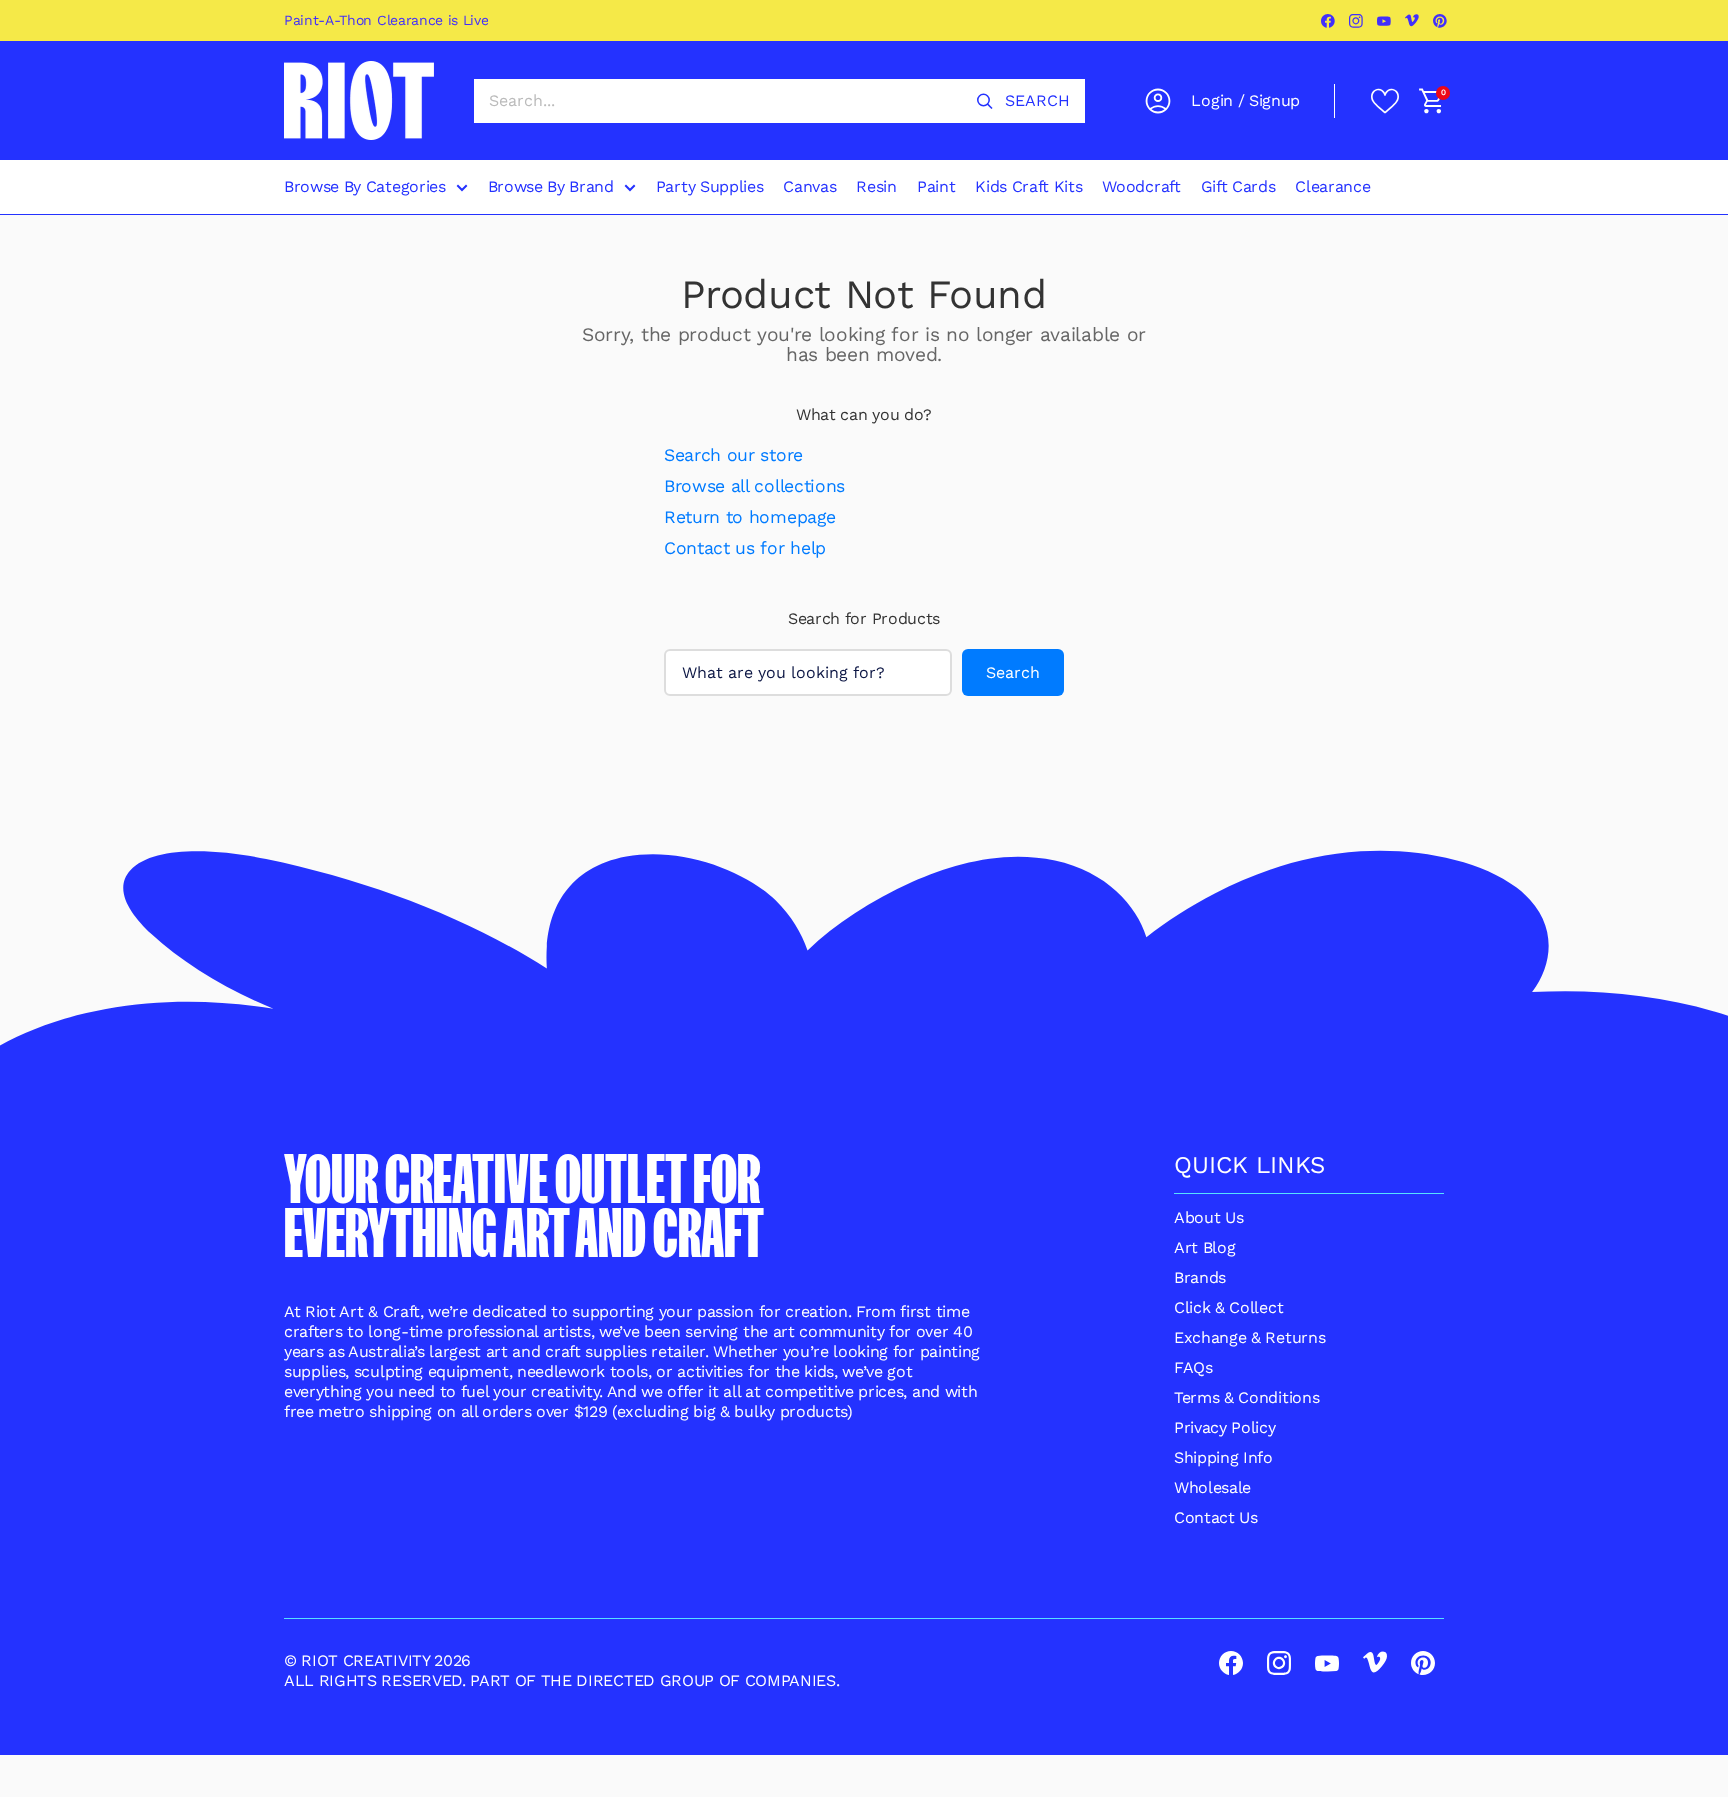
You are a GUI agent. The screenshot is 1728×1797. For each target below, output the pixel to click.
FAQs (1193, 1367)
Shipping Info (1223, 1457)
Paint (936, 186)
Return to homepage (749, 517)
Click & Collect (1228, 1307)
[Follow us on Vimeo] (1413, 21)
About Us (1208, 1217)
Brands (1200, 1277)
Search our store (733, 455)
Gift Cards (1238, 186)
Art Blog (1204, 1247)
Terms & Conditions (1246, 1397)
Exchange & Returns (1249, 1337)
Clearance (1332, 186)
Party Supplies (710, 186)
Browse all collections (754, 486)
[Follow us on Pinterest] (1441, 21)
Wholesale (1212, 1487)
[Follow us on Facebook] (1329, 21)
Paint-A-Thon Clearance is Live (386, 20)
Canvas (809, 186)
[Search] (985, 101)
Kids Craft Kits (1028, 186)
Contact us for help (745, 548)
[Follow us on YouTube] (1385, 21)
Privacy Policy (1225, 1427)
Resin (876, 186)
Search (1013, 672)
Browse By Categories (365, 186)
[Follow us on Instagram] (1357, 21)
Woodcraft (1141, 186)
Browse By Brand (551, 186)
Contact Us (1216, 1517)
